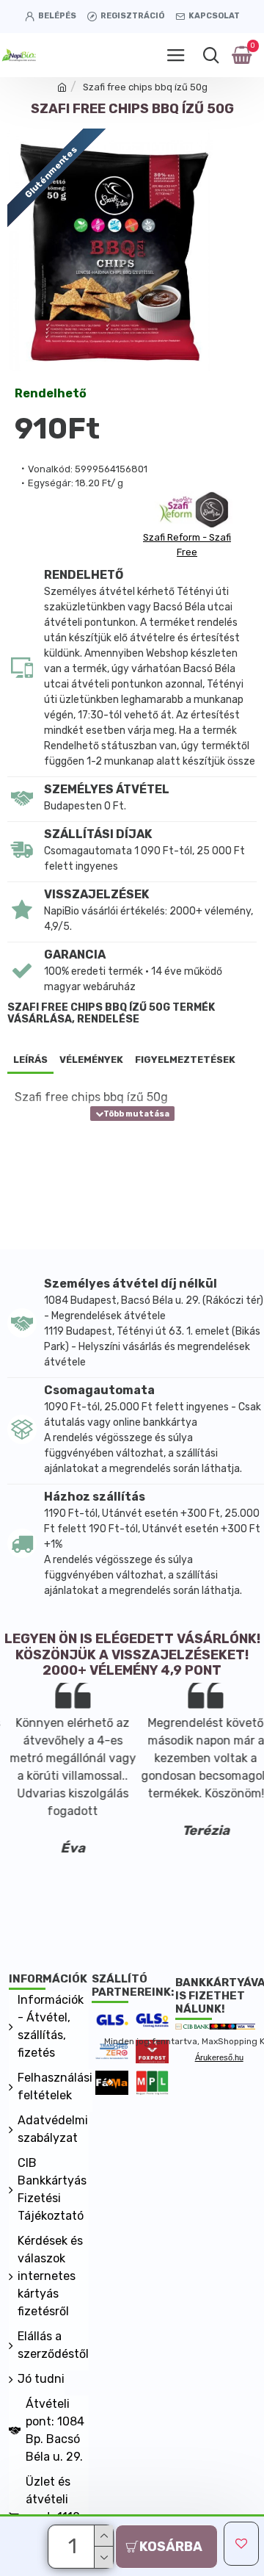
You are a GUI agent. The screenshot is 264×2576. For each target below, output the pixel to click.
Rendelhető (51, 394)
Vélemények (91, 1060)
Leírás (30, 1060)
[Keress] (211, 55)
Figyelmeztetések (185, 1060)
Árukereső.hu (219, 2057)
